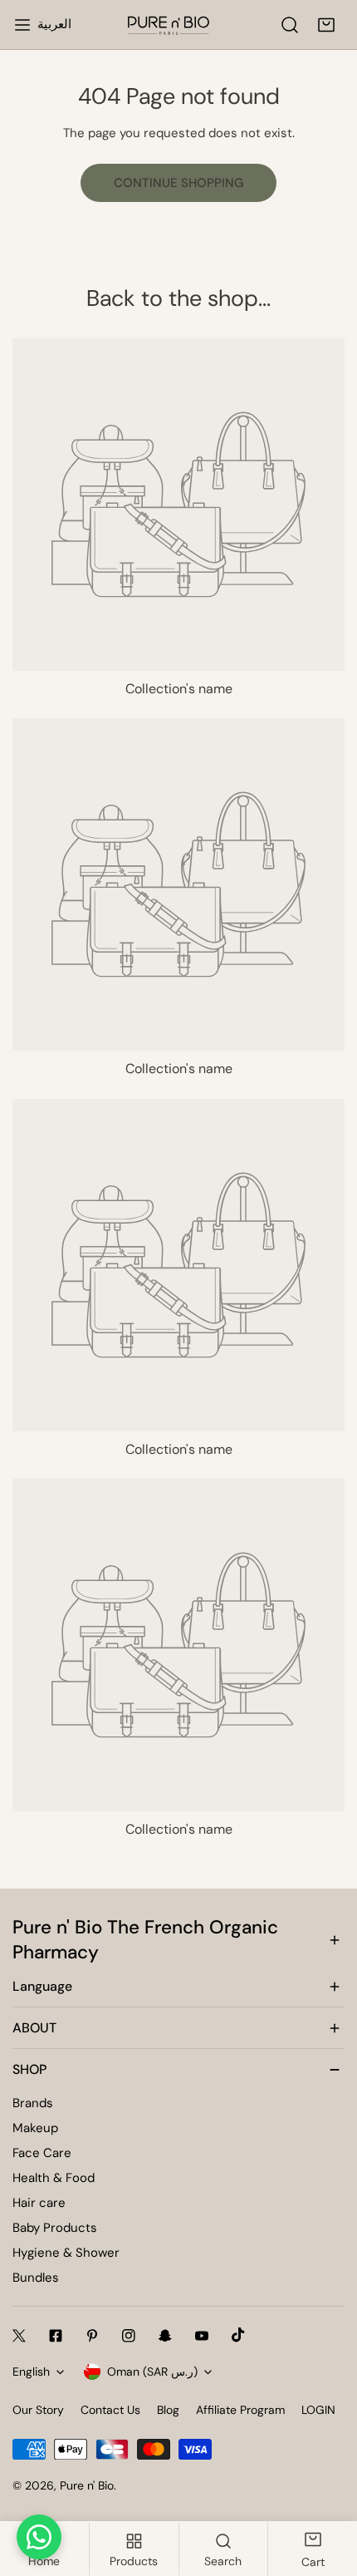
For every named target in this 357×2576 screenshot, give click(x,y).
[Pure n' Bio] (169, 25)
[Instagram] (129, 2336)
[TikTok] (238, 2335)
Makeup (35, 2128)
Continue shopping (178, 183)
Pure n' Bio (87, 2485)
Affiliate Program (240, 2410)
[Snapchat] (165, 2336)
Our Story (38, 2410)
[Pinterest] (92, 2336)
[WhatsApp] (39, 2537)
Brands (33, 2103)
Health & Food (54, 2178)
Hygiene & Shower (66, 2253)
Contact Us (110, 2410)
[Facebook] (56, 2336)
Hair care (39, 2203)
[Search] (290, 25)
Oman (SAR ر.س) (152, 2372)
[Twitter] (19, 2336)
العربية (54, 24)
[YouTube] (202, 2336)
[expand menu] (22, 25)
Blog (168, 2410)
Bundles (36, 2278)
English (31, 2372)
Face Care (42, 2153)
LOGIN (318, 2410)
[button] (326, 25)
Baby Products (55, 2228)
